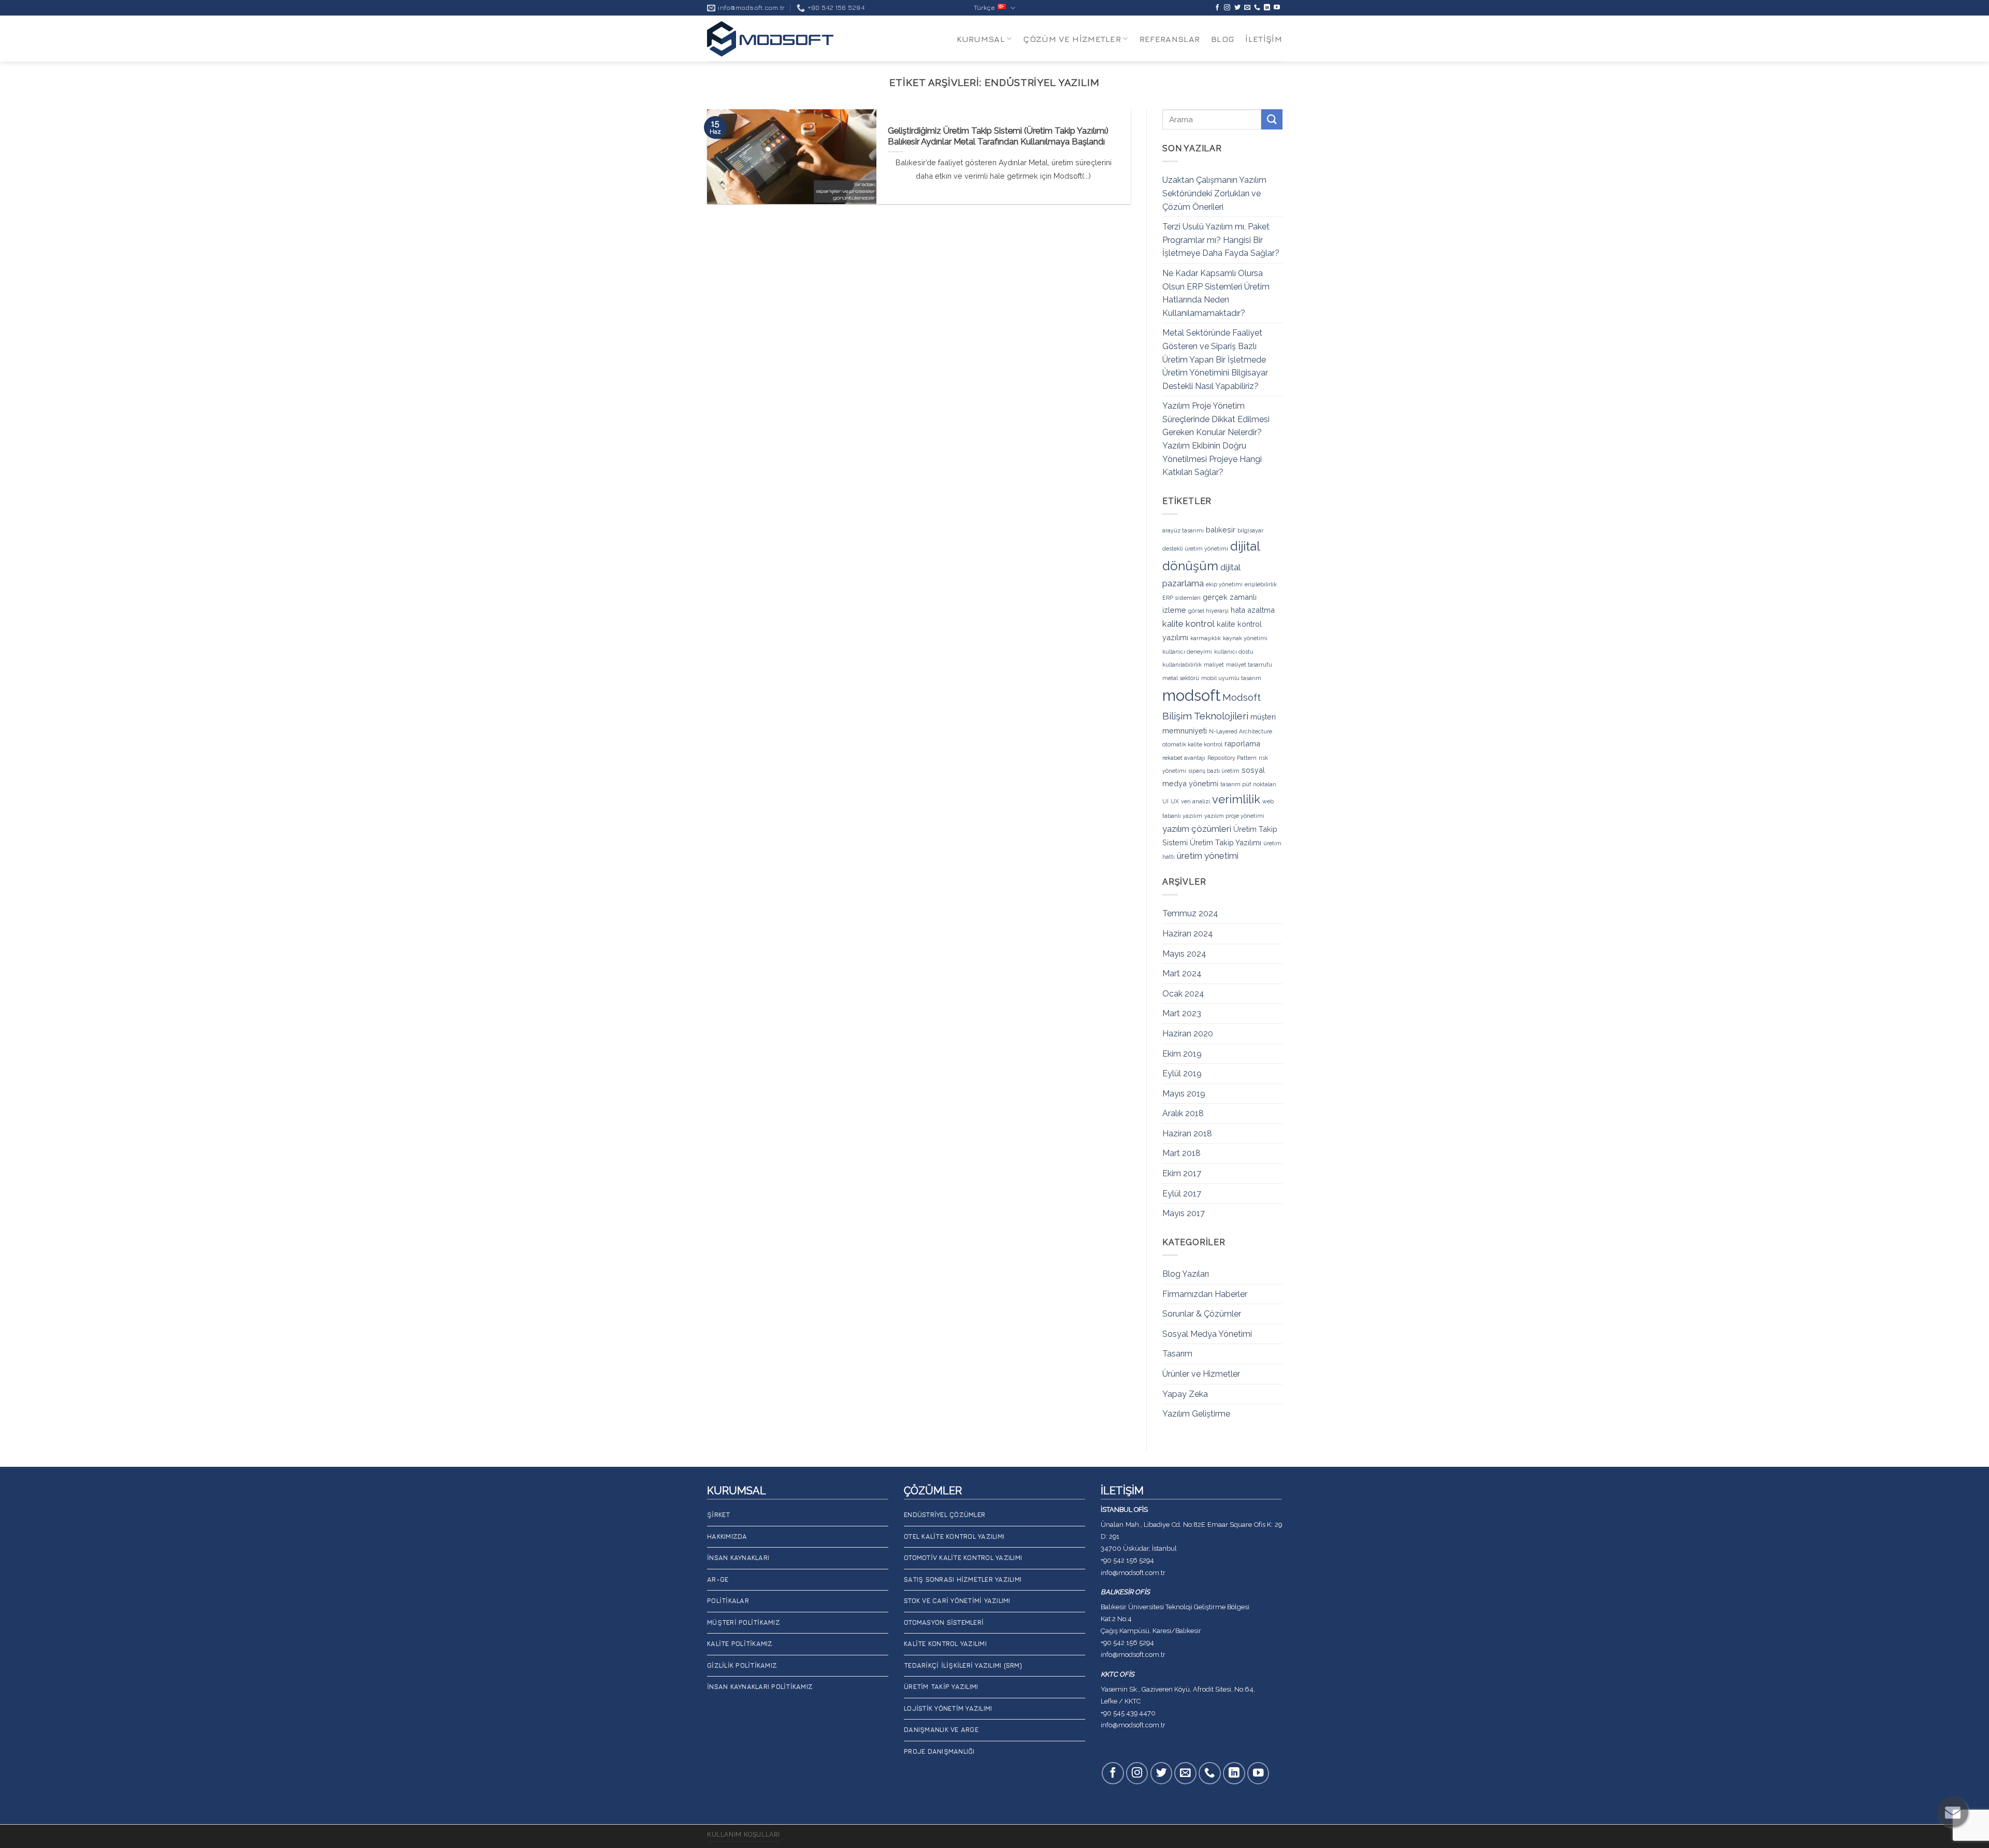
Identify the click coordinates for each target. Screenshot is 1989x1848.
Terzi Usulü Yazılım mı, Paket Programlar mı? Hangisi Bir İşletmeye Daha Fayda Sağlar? (1221, 240)
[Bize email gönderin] (1247, 8)
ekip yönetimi (1224, 584)
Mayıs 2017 (1184, 1213)
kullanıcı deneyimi (1187, 651)
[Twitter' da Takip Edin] (1237, 8)
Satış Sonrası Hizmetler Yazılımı (963, 1579)
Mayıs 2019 (1184, 1093)
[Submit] (1272, 119)
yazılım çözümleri (1197, 828)
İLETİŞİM (1264, 39)
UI (1165, 801)
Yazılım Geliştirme (1196, 1414)
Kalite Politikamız (740, 1644)
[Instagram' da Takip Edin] (1227, 8)
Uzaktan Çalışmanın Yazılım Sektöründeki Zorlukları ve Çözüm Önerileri (1214, 193)
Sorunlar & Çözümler (1202, 1314)
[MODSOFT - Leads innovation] (770, 39)
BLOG (1222, 39)
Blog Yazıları (1186, 1274)
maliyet (1214, 665)
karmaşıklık (1206, 638)
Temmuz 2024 (1190, 913)
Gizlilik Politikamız (742, 1665)
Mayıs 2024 (1184, 953)
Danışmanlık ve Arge (941, 1730)
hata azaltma (1253, 610)
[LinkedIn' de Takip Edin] (1267, 8)
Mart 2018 (1181, 1153)
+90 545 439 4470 (1128, 1713)
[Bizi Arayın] (1257, 8)
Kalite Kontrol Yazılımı (945, 1644)
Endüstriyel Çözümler (945, 1515)
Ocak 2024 (1183, 993)
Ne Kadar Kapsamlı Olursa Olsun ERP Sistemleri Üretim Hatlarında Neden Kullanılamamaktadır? (1216, 293)
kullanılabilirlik (1182, 665)
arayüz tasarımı (1183, 530)
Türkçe (984, 8)
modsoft (1191, 695)
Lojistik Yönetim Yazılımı (948, 1708)
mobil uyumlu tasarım (1231, 678)
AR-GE (718, 1579)
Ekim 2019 (1182, 1053)
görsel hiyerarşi (1208, 611)
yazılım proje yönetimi (1234, 816)
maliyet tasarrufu (1249, 665)
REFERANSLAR (1170, 39)
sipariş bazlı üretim (1214, 771)
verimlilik (1236, 799)
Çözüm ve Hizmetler (1072, 39)
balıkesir (1221, 530)
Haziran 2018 (1187, 1134)
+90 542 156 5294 (1127, 1560)
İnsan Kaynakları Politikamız (760, 1687)
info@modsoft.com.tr (1133, 1573)
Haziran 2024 (1188, 934)
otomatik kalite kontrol (1192, 744)
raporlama (1242, 743)
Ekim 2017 (1182, 1173)
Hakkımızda (727, 1536)
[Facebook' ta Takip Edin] (1217, 8)
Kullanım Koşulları (744, 1834)
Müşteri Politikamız (744, 1622)
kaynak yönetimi (1245, 638)
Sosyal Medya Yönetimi (1207, 1334)
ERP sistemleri (1181, 598)
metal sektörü (1181, 678)
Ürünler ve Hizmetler (1201, 1374)
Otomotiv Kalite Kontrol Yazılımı (963, 1558)
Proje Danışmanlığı (939, 1751)
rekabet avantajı (1184, 758)
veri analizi (1195, 801)
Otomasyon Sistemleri (944, 1622)
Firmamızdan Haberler (1205, 1294)
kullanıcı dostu (1234, 651)
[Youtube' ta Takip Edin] (1277, 8)
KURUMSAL (981, 39)
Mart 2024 (1182, 973)
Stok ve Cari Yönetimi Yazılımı (957, 1601)
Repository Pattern (1232, 758)
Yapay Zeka (1185, 1394)
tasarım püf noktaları (1248, 784)
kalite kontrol (1188, 624)
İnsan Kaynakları (738, 1558)
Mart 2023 (1182, 1013)
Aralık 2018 (1183, 1113)
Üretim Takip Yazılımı (1226, 842)
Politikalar (728, 1601)
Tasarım (1177, 1354)
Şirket (719, 1515)
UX (1175, 801)
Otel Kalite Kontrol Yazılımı (954, 1536)
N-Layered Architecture (1241, 731)
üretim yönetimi (1208, 856)
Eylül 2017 (1182, 1193)
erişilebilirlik (1261, 584)
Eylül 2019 (1182, 1073)
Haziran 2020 (1188, 1034)
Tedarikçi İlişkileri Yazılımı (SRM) (963, 1665)
